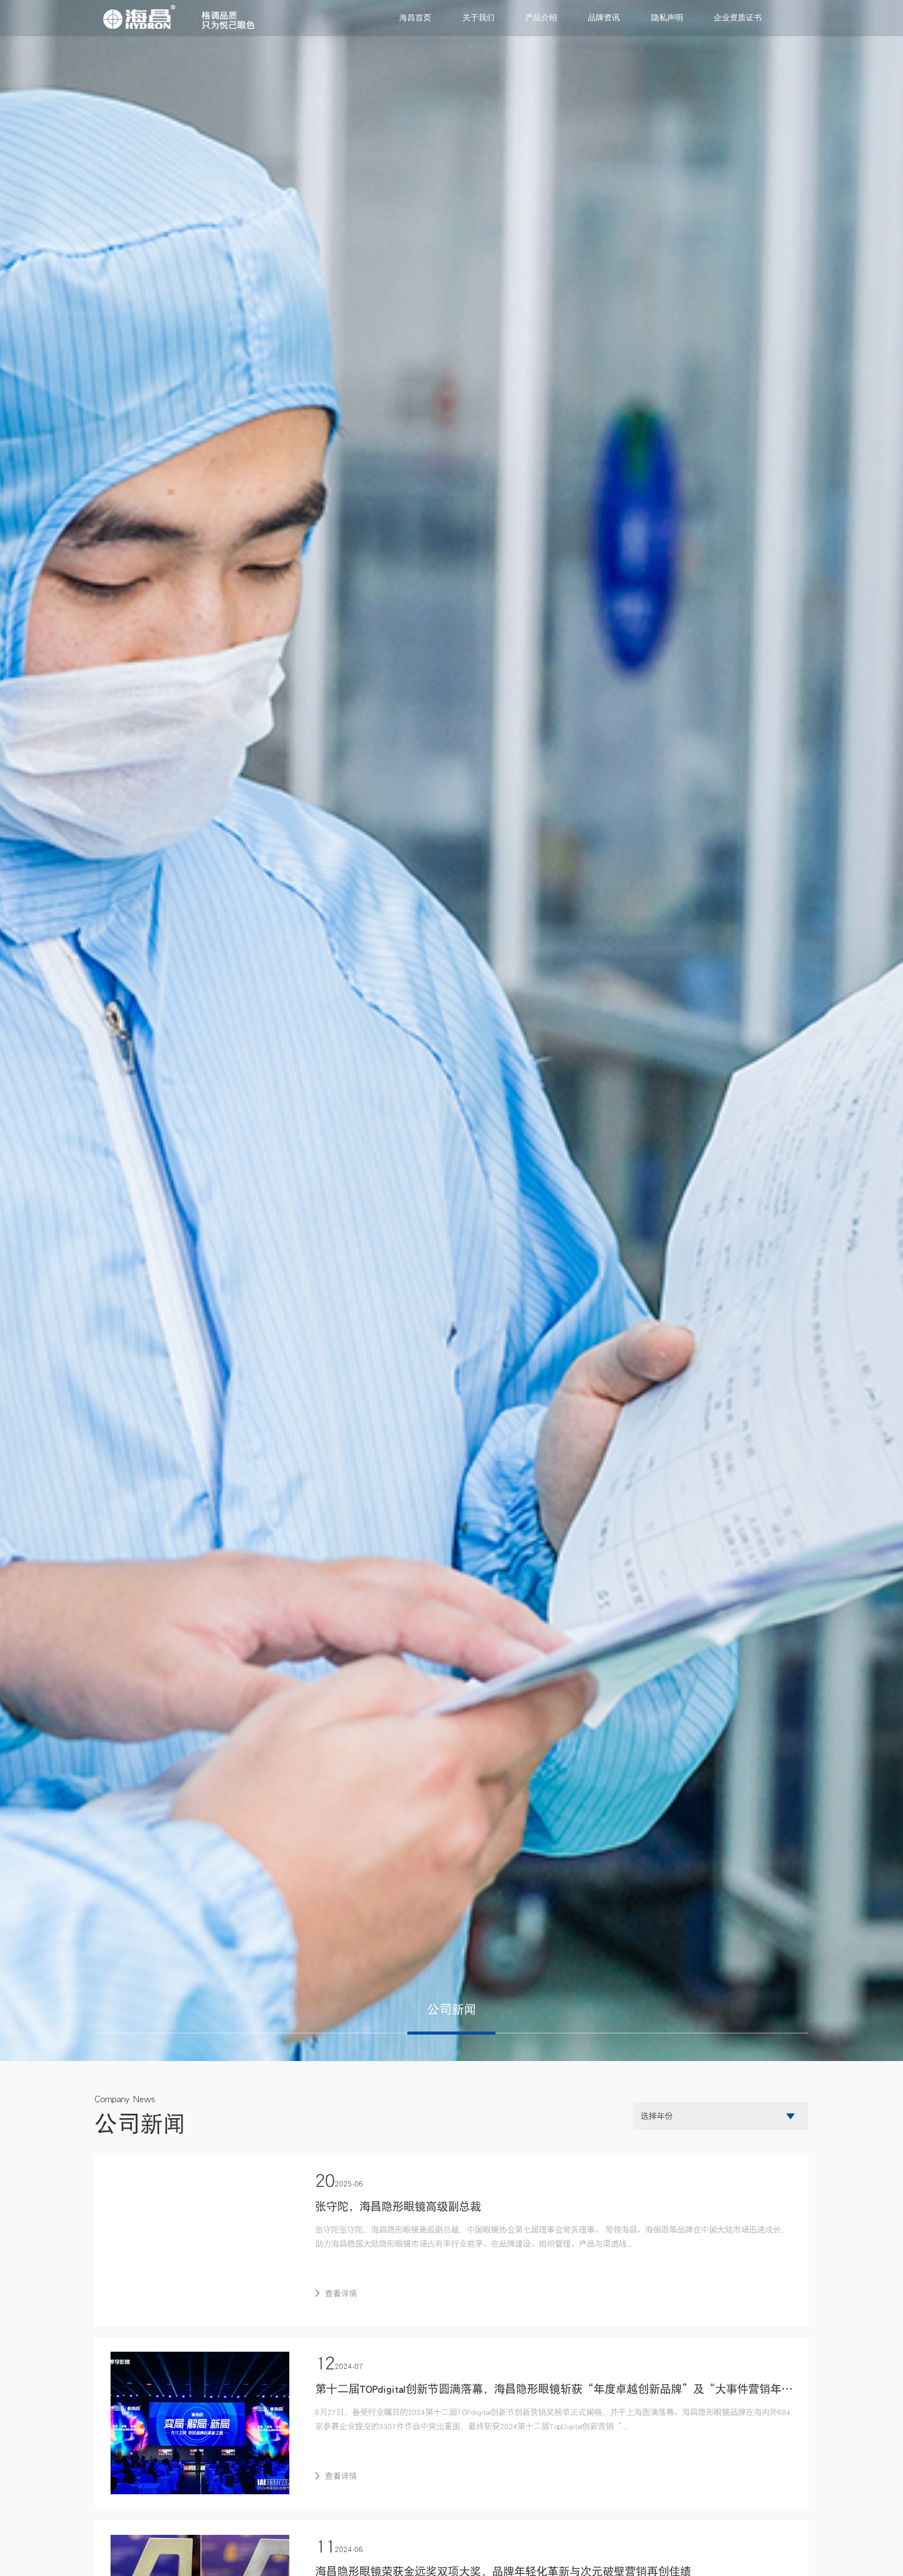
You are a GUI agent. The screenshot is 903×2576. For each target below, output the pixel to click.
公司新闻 (451, 2009)
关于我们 (479, 18)
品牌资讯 (604, 18)
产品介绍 (541, 18)
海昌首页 (415, 18)
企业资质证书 (738, 18)
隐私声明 (667, 18)
